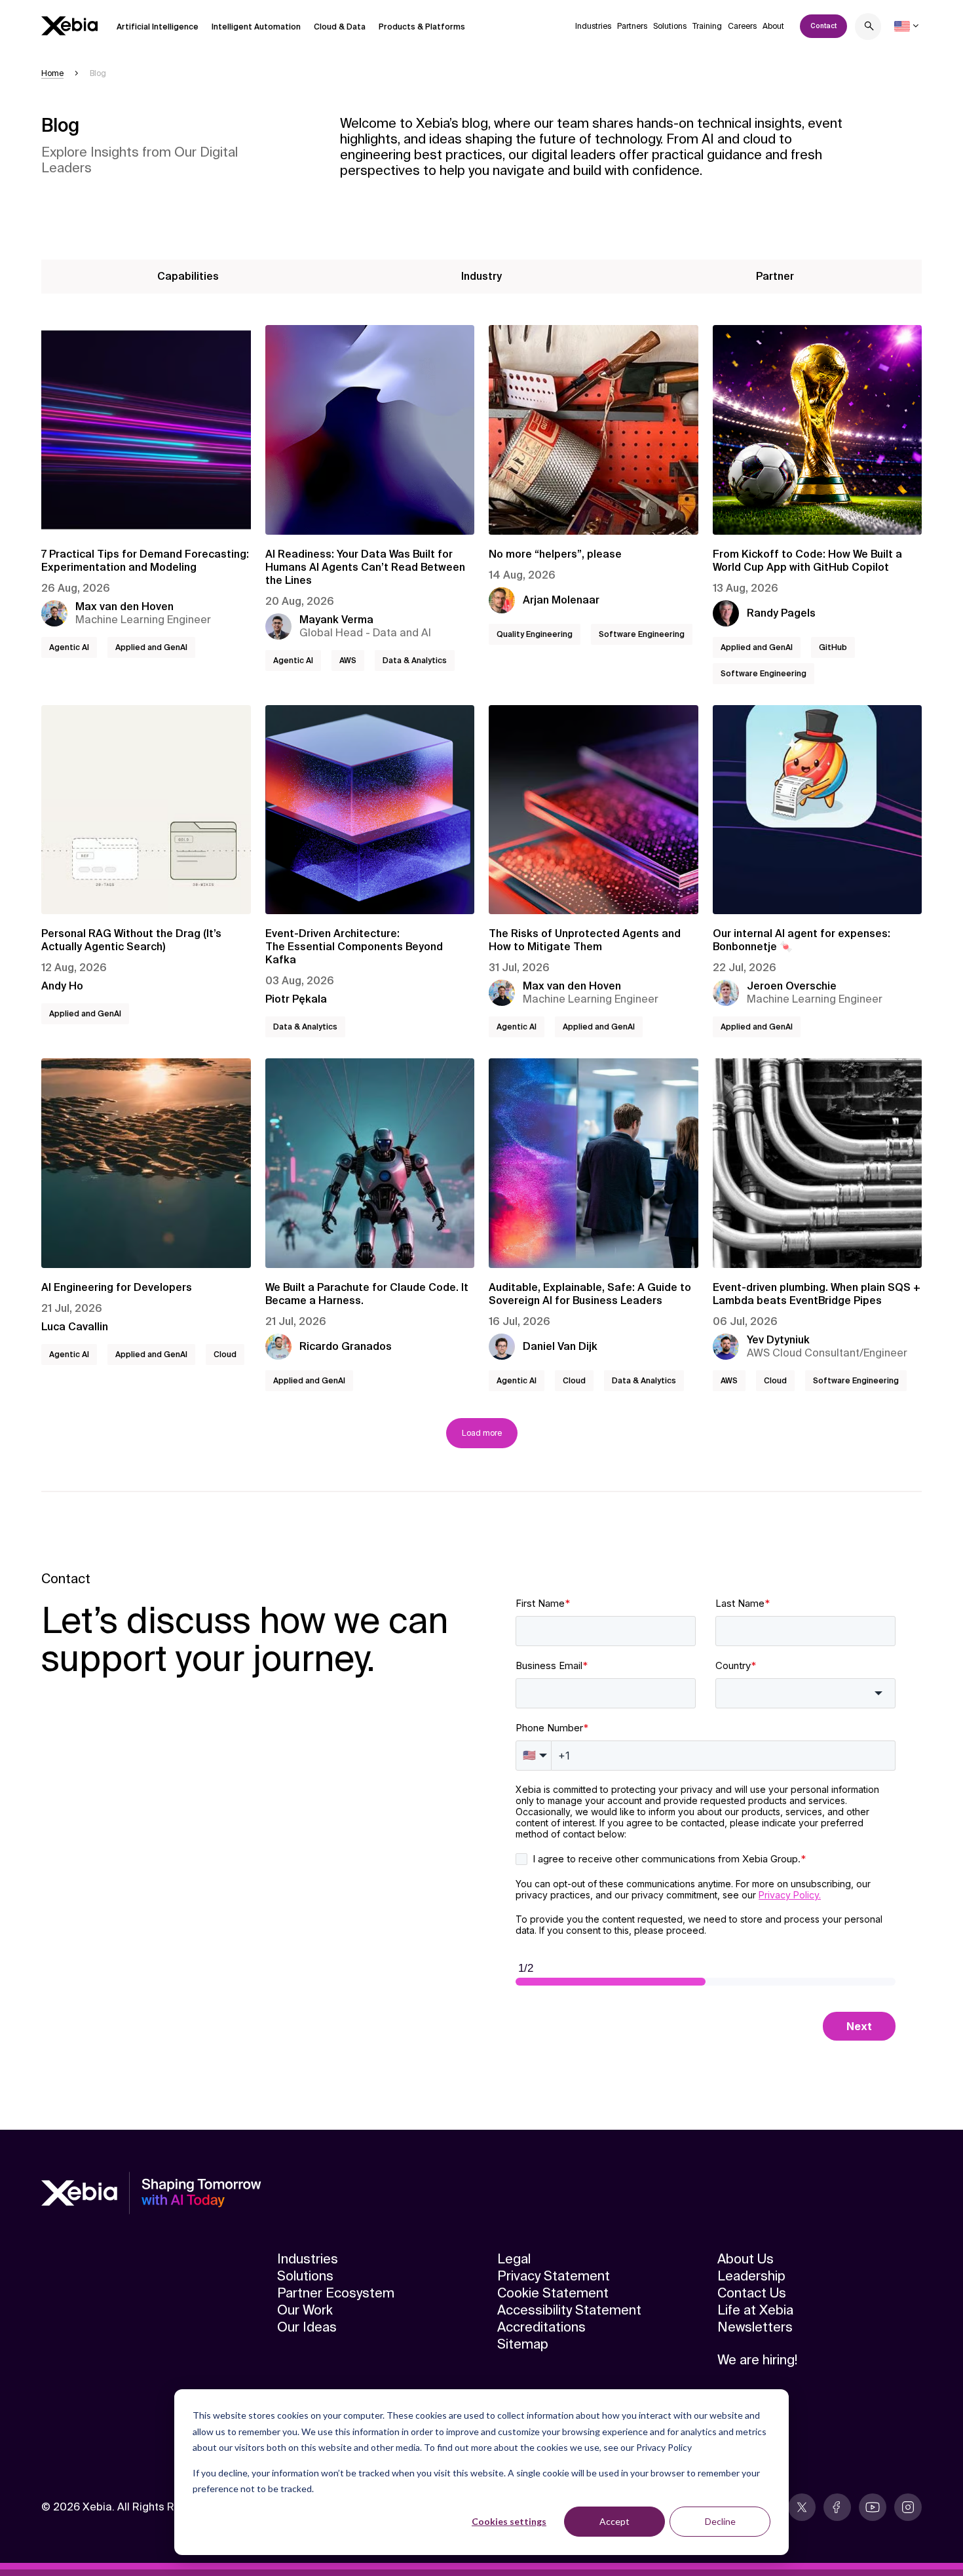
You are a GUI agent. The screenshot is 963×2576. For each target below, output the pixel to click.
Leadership (751, 2276)
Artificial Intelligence (158, 27)
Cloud (225, 1355)
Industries (593, 26)
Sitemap (523, 2344)
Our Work (305, 2310)
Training (707, 26)
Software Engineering (642, 634)
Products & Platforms (422, 27)
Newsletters (755, 2327)
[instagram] (908, 2507)
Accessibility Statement (569, 2310)
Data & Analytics (415, 661)
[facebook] (837, 2507)
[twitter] (802, 2507)
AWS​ (348, 661)
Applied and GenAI (151, 647)
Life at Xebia (755, 2310)
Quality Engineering (535, 634)
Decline (720, 2521)
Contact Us (752, 2293)
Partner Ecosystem (336, 2293)
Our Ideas (307, 2327)
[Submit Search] (869, 28)
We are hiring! (757, 2360)
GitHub (833, 647)
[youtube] (873, 2507)
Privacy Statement (554, 2276)
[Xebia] (69, 26)
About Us (746, 2259)
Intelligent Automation (256, 27)
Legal (514, 2259)
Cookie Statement (553, 2293)
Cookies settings (509, 2521)
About (773, 26)
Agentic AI (69, 647)
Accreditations (541, 2327)
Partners (632, 26)
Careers (742, 26)
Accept (614, 2521)
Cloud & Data (340, 27)
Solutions (670, 26)
